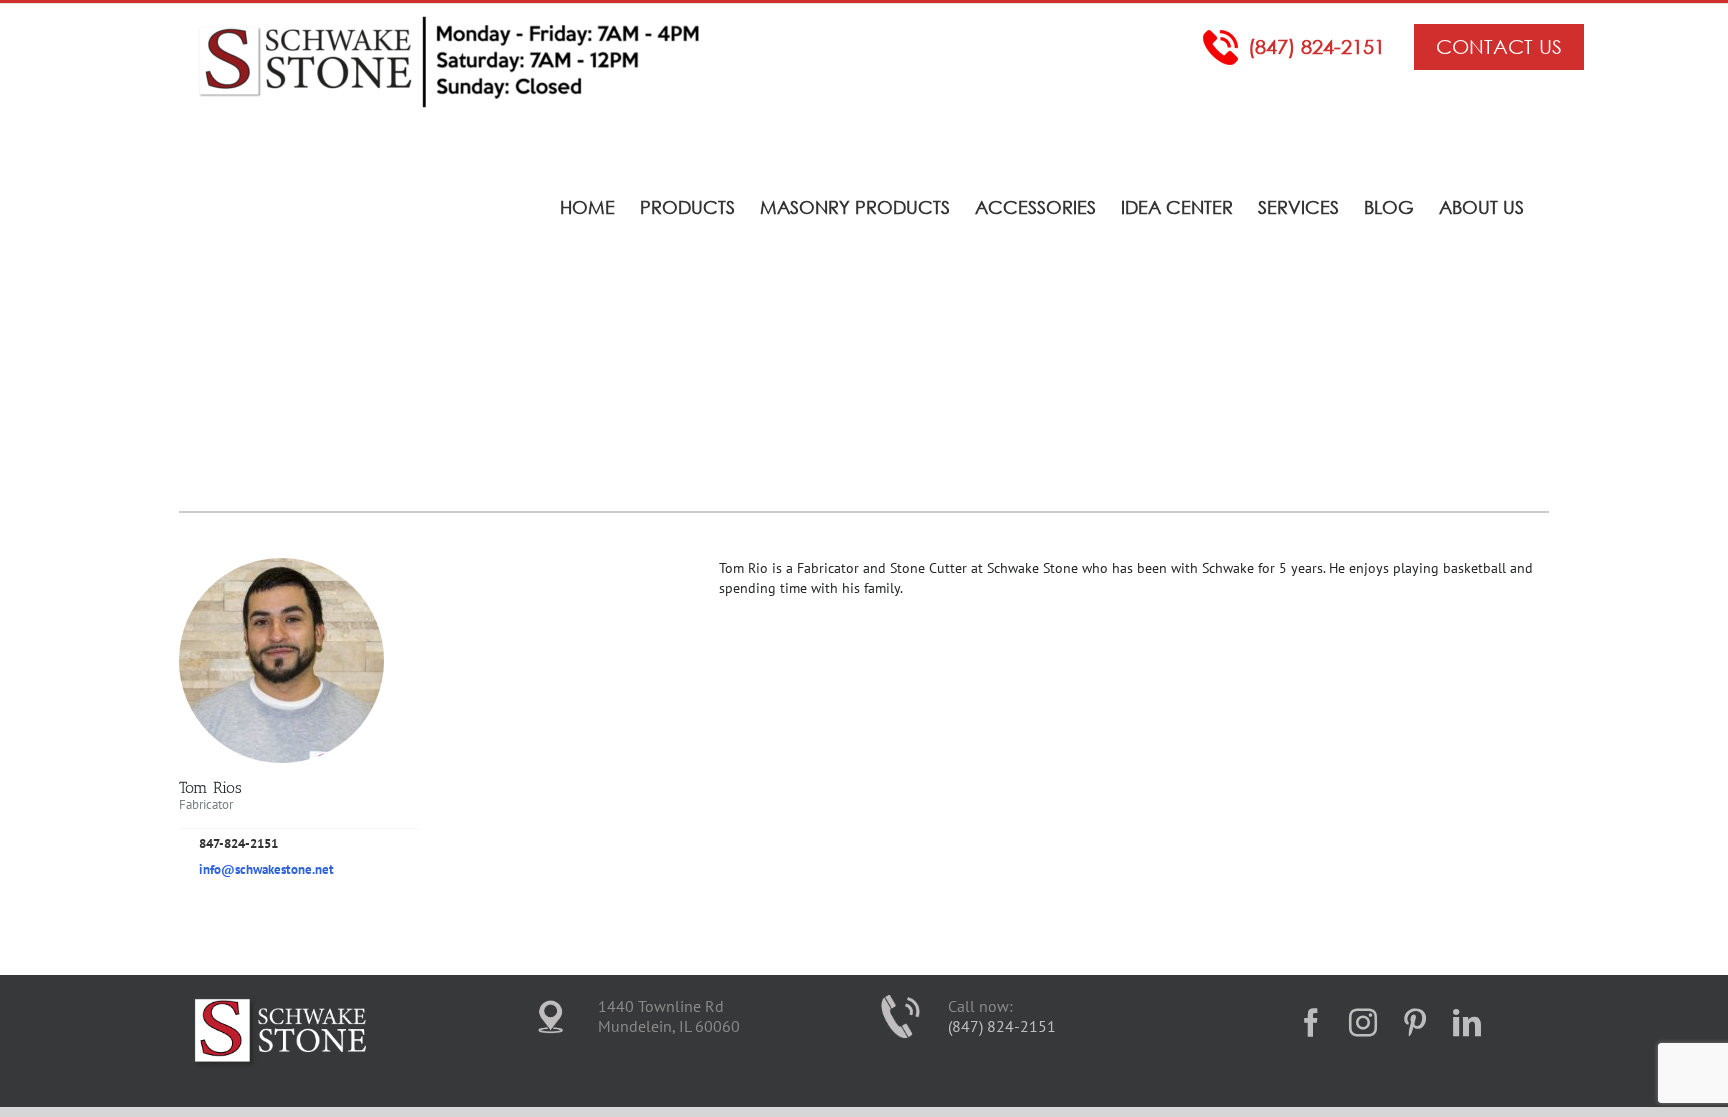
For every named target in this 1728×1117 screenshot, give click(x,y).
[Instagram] (1363, 1023)
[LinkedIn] (1467, 1023)
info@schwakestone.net (266, 869)
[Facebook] (1311, 1023)
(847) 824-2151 (1316, 46)
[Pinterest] (1415, 1023)
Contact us (1499, 46)
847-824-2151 (238, 843)
